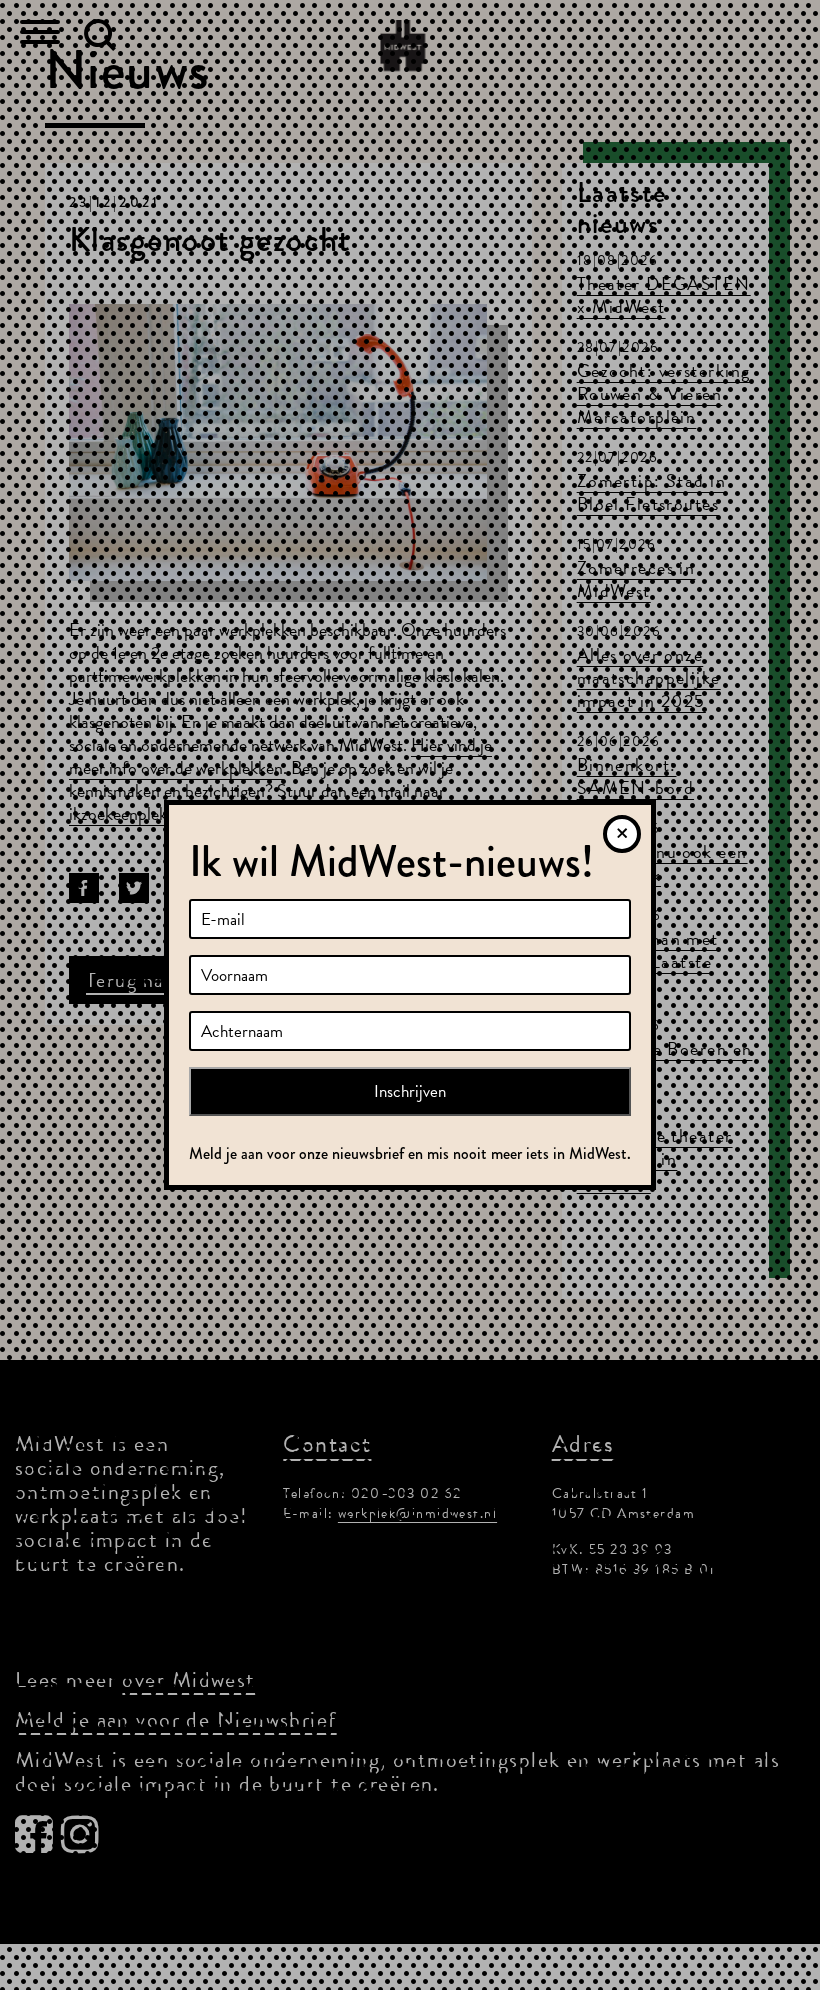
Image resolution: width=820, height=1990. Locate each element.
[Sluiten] (622, 834)
